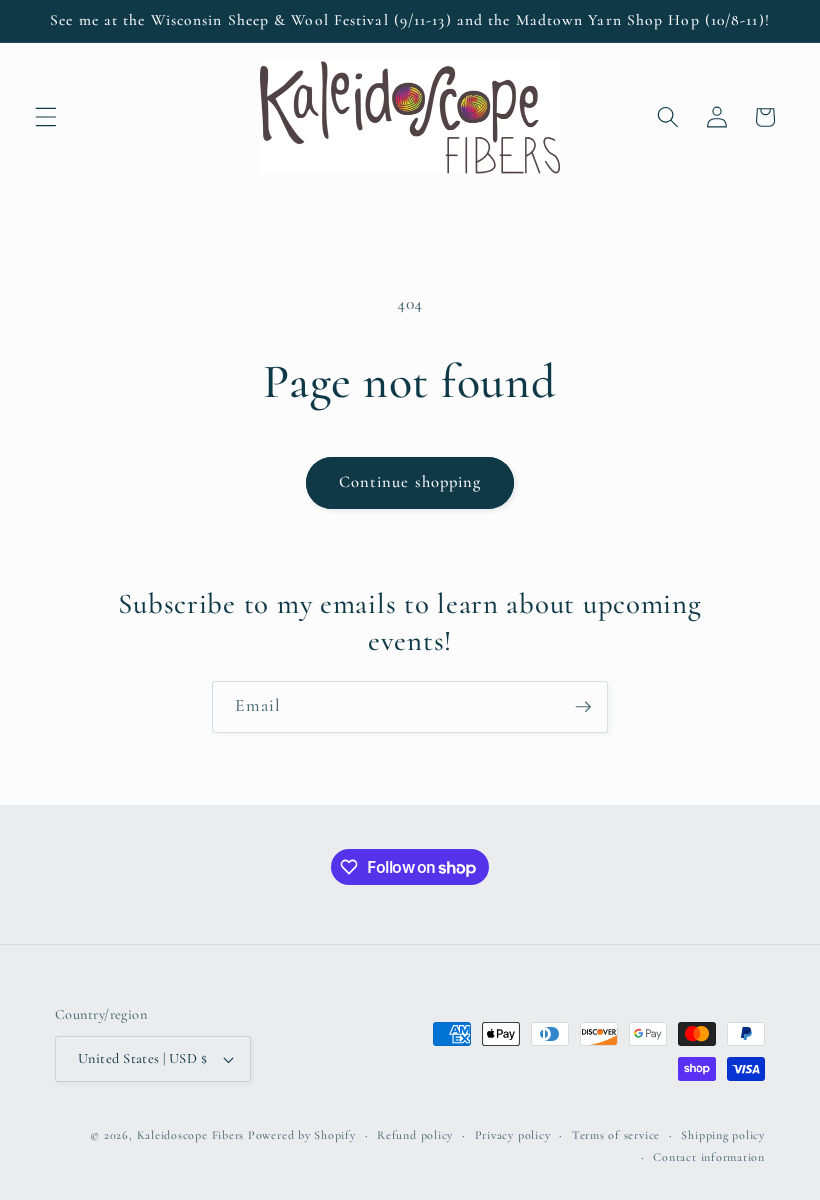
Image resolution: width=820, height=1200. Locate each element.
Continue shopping (410, 482)
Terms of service (616, 1135)
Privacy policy (513, 1135)
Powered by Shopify (302, 1135)
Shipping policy (723, 1135)
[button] (46, 117)
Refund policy (415, 1135)
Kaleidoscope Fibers (191, 1135)
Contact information (709, 1157)
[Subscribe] (583, 707)
